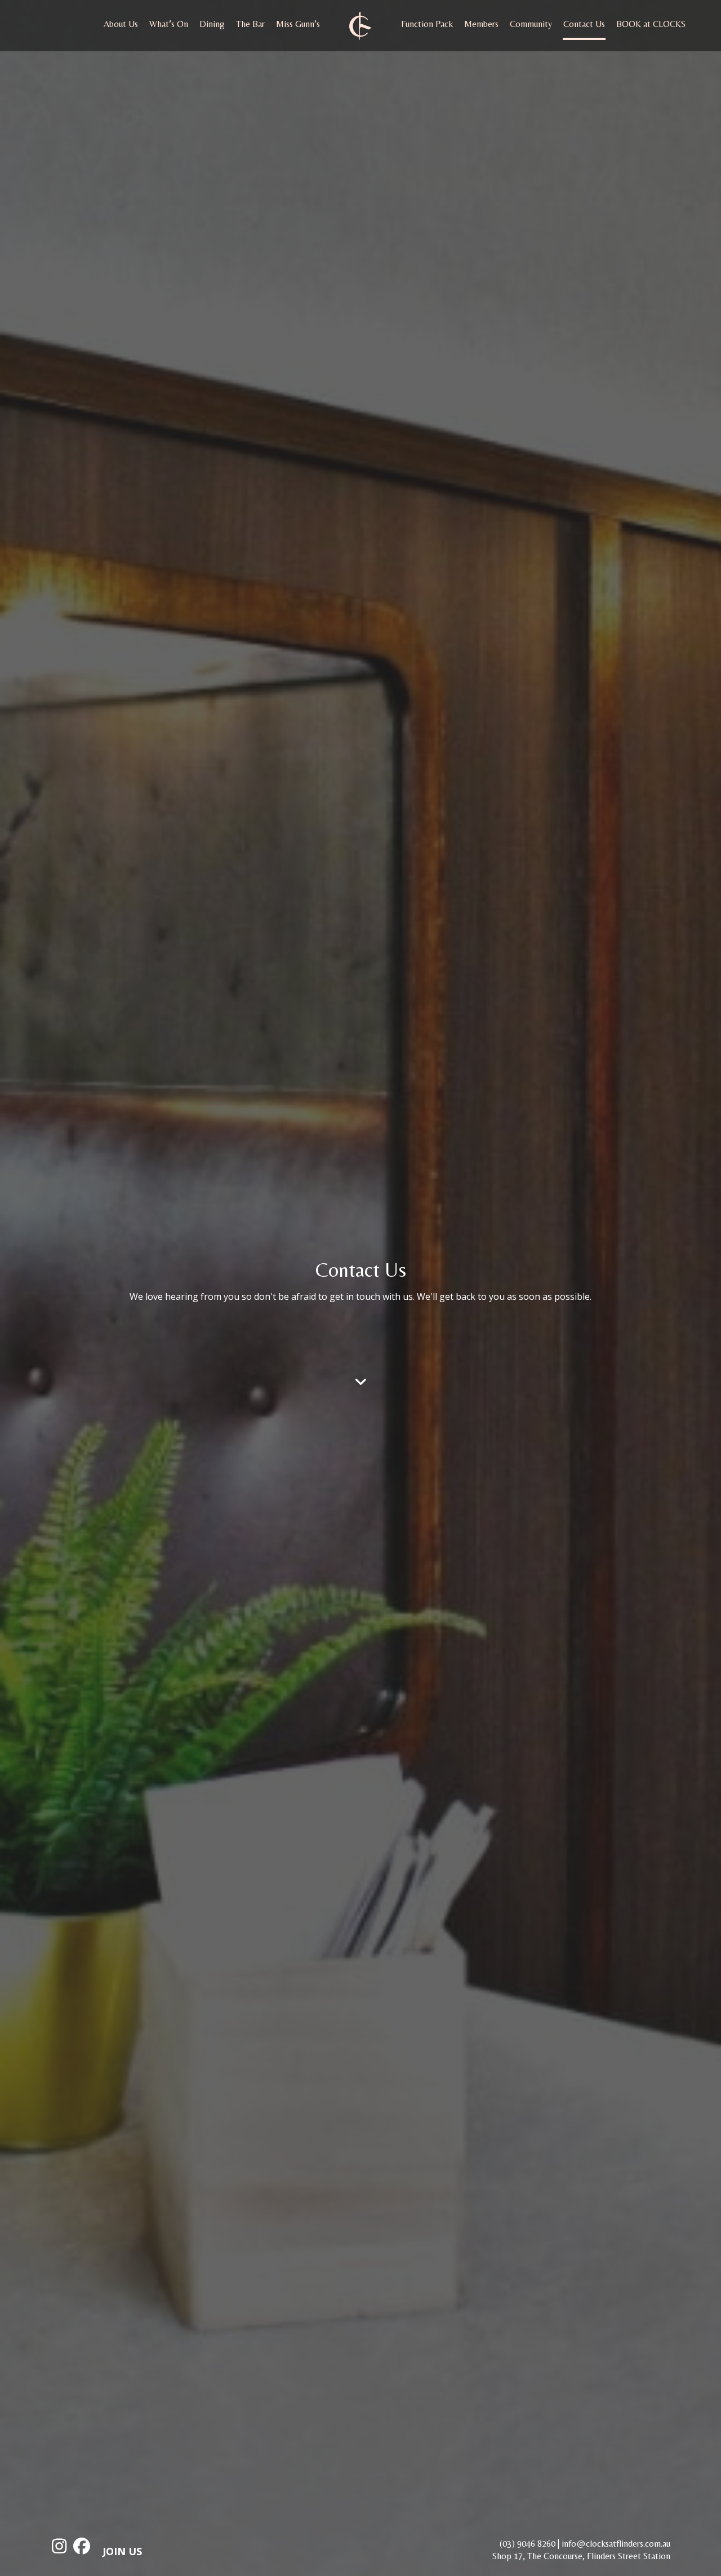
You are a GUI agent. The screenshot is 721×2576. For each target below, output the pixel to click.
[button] (361, 1381)
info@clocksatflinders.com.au (616, 2544)
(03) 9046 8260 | (529, 2544)
